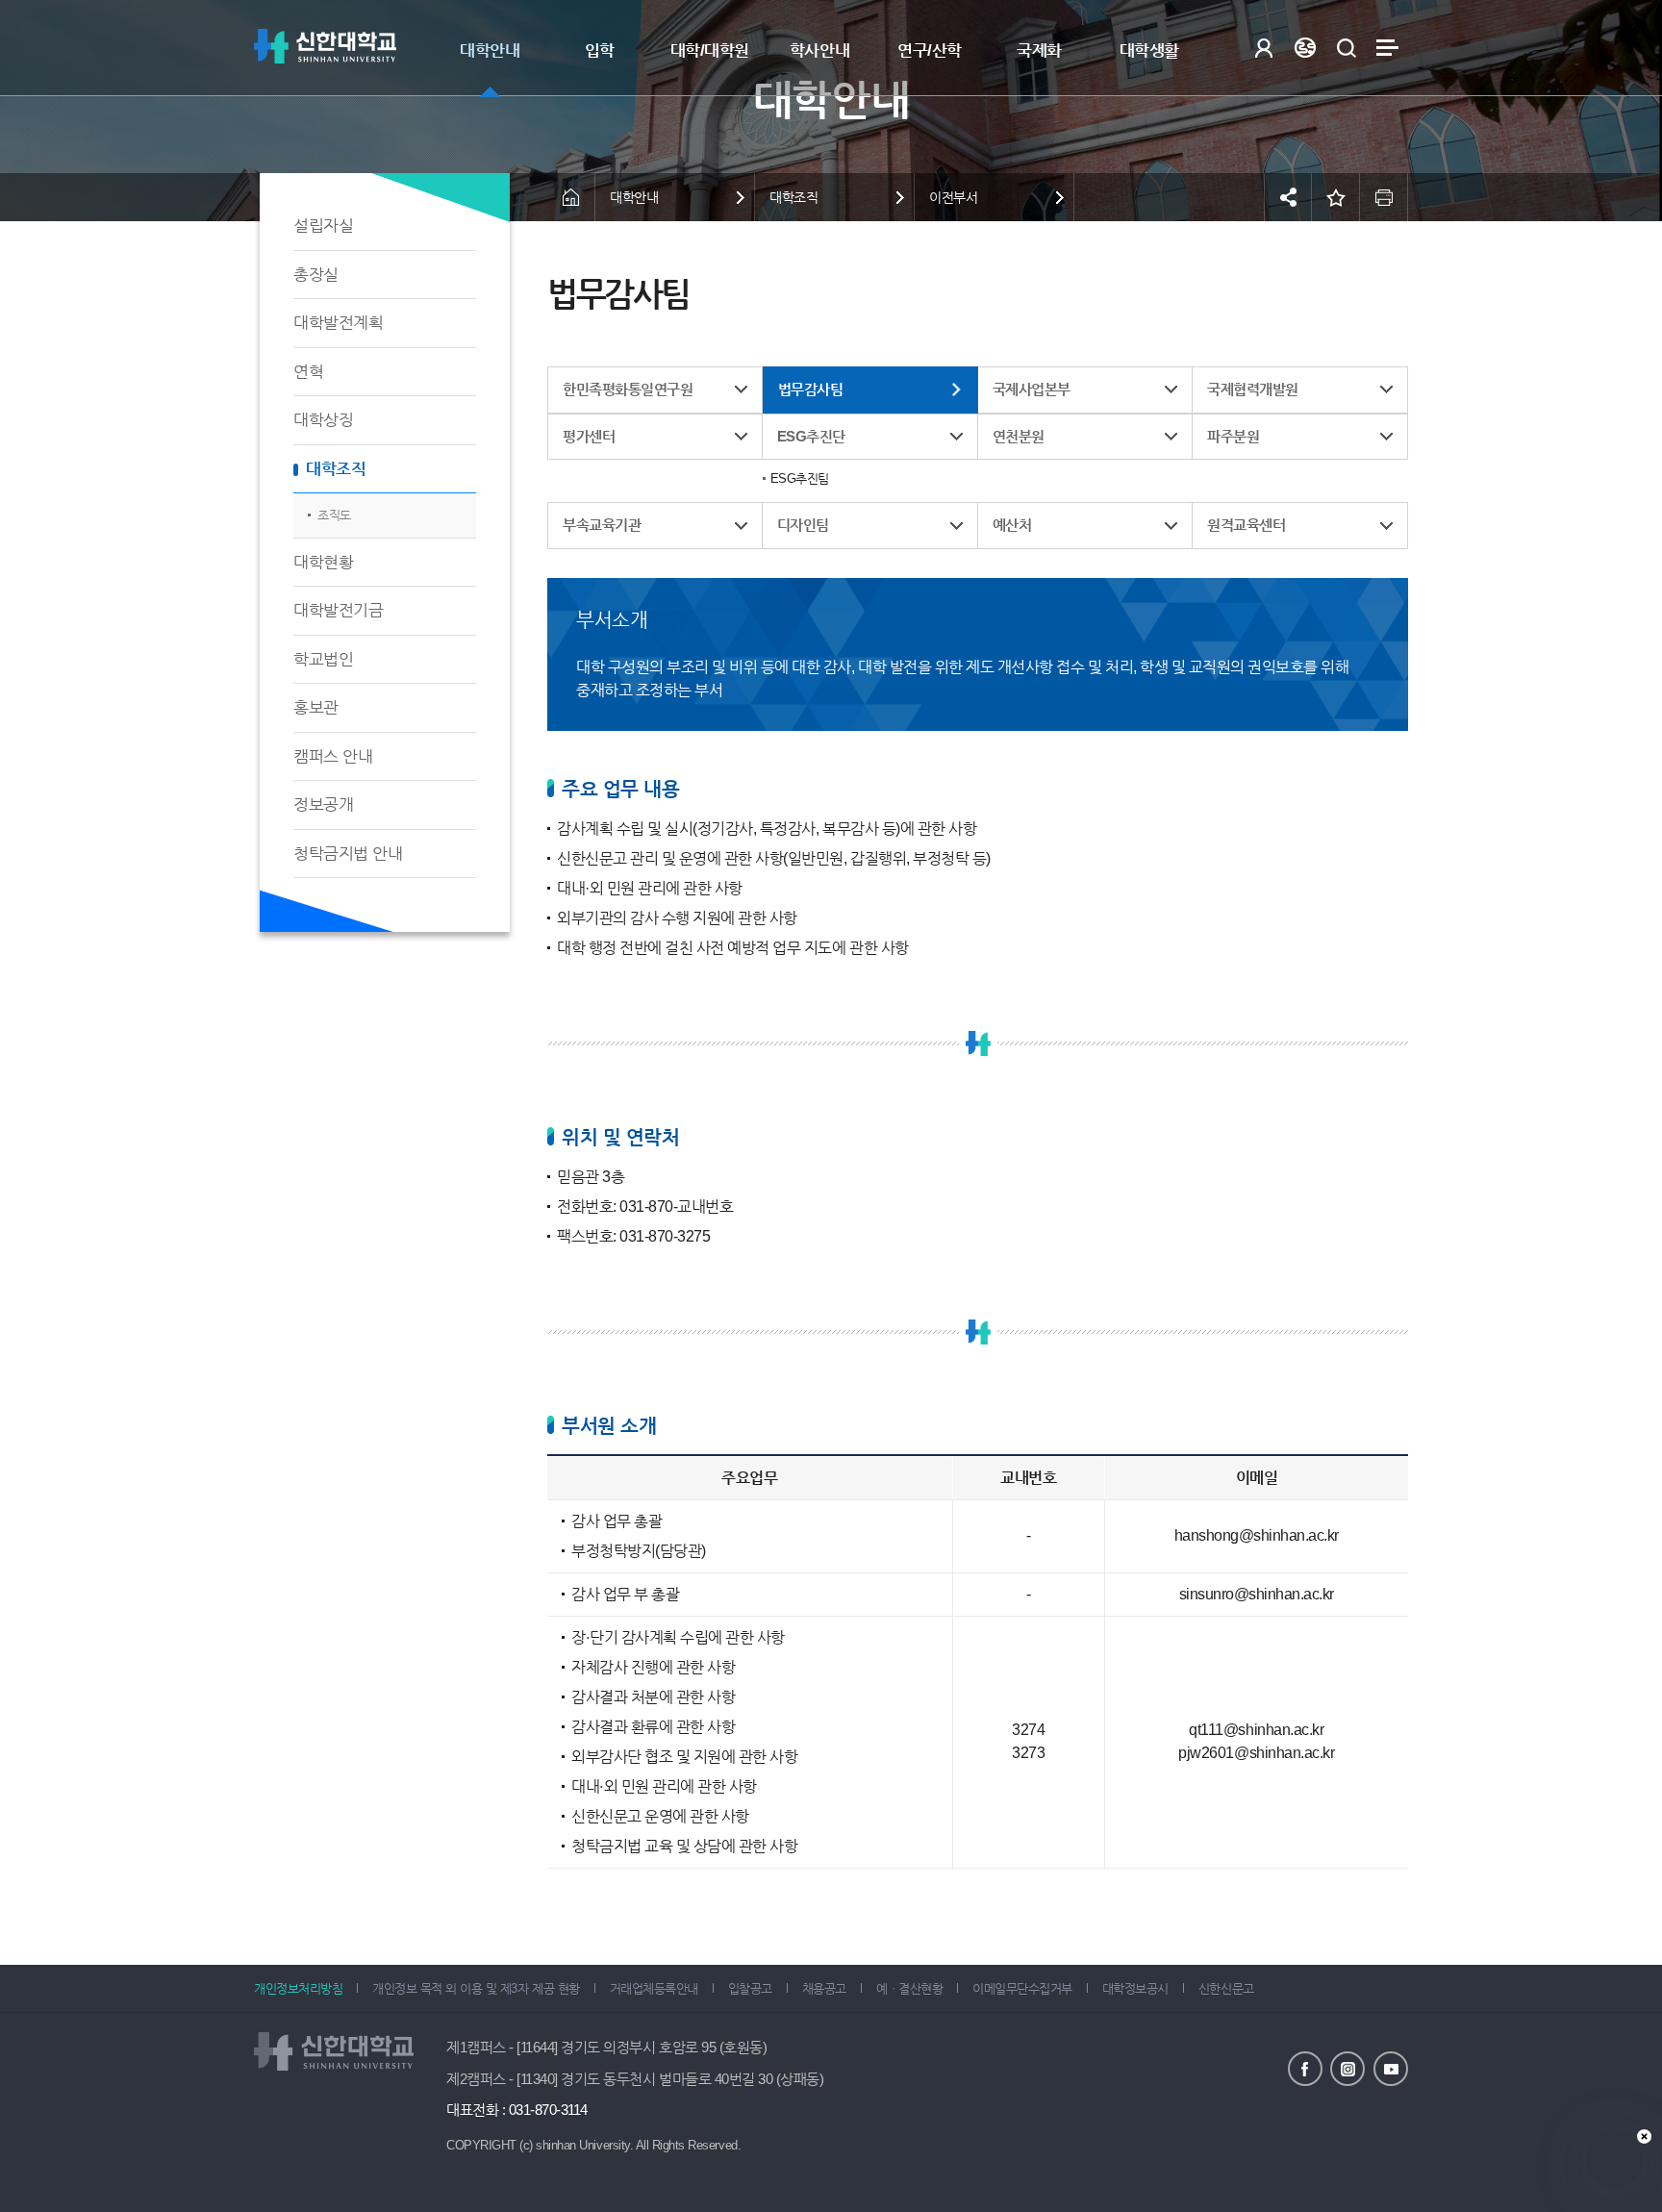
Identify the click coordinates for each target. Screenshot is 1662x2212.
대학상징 (323, 420)
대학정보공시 (1135, 1988)
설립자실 (323, 226)
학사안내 (819, 50)
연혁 (308, 372)
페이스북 (1305, 2069)
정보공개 (323, 804)
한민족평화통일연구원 (628, 389)
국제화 (1039, 50)
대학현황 (323, 562)
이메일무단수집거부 (1022, 1988)
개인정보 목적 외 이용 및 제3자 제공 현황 (476, 1988)
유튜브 (1391, 2069)
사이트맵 (1387, 48)
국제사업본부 (1032, 389)
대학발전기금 (338, 610)
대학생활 (1149, 50)
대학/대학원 (710, 50)
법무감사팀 (811, 389)
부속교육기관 (602, 525)
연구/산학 (930, 50)
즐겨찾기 (1336, 197)
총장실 (316, 275)
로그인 (1263, 48)
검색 (1346, 48)
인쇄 (1384, 197)
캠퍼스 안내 (333, 756)
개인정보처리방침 (298, 1988)
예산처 (1012, 525)
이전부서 (953, 197)
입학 (600, 50)
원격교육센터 (1246, 525)
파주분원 (1233, 436)
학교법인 (323, 659)
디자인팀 (803, 525)
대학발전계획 (338, 323)
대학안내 (490, 50)
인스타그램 (1347, 2069)
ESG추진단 (811, 436)
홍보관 (316, 707)
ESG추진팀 (800, 478)
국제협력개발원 (1253, 389)
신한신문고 (1226, 1988)
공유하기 (1288, 197)
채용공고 (824, 1988)
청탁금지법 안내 (348, 854)
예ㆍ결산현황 (909, 1988)
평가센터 (589, 436)
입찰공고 (750, 1988)
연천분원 (1019, 436)
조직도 (334, 515)
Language (1305, 48)
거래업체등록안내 (654, 1988)
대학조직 (336, 469)
